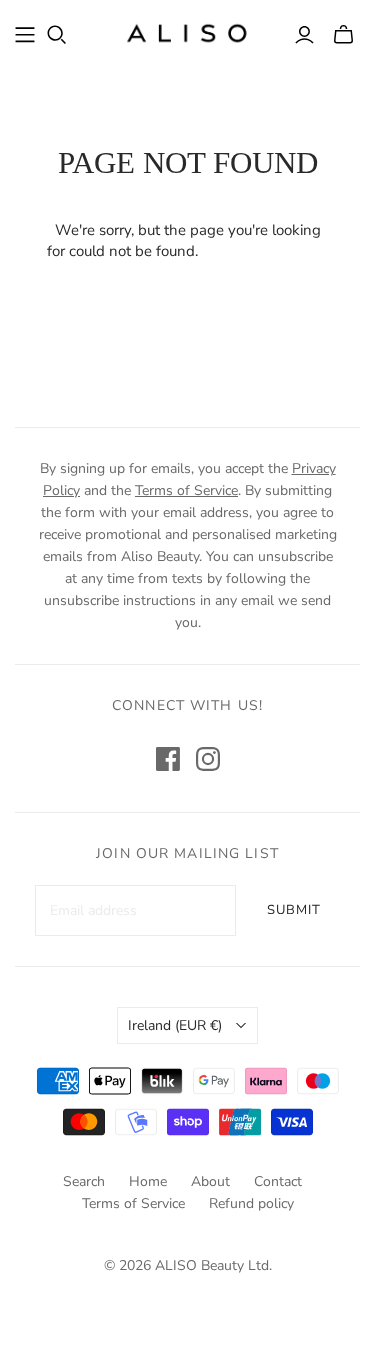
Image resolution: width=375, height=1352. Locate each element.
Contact (278, 1181)
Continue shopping (265, 251)
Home (148, 1181)
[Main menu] (25, 35)
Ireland (175, 1025)
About (210, 1181)
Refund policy (251, 1203)
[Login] (304, 35)
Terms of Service (186, 490)
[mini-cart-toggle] (343, 35)
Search (84, 1181)
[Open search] (57, 35)
